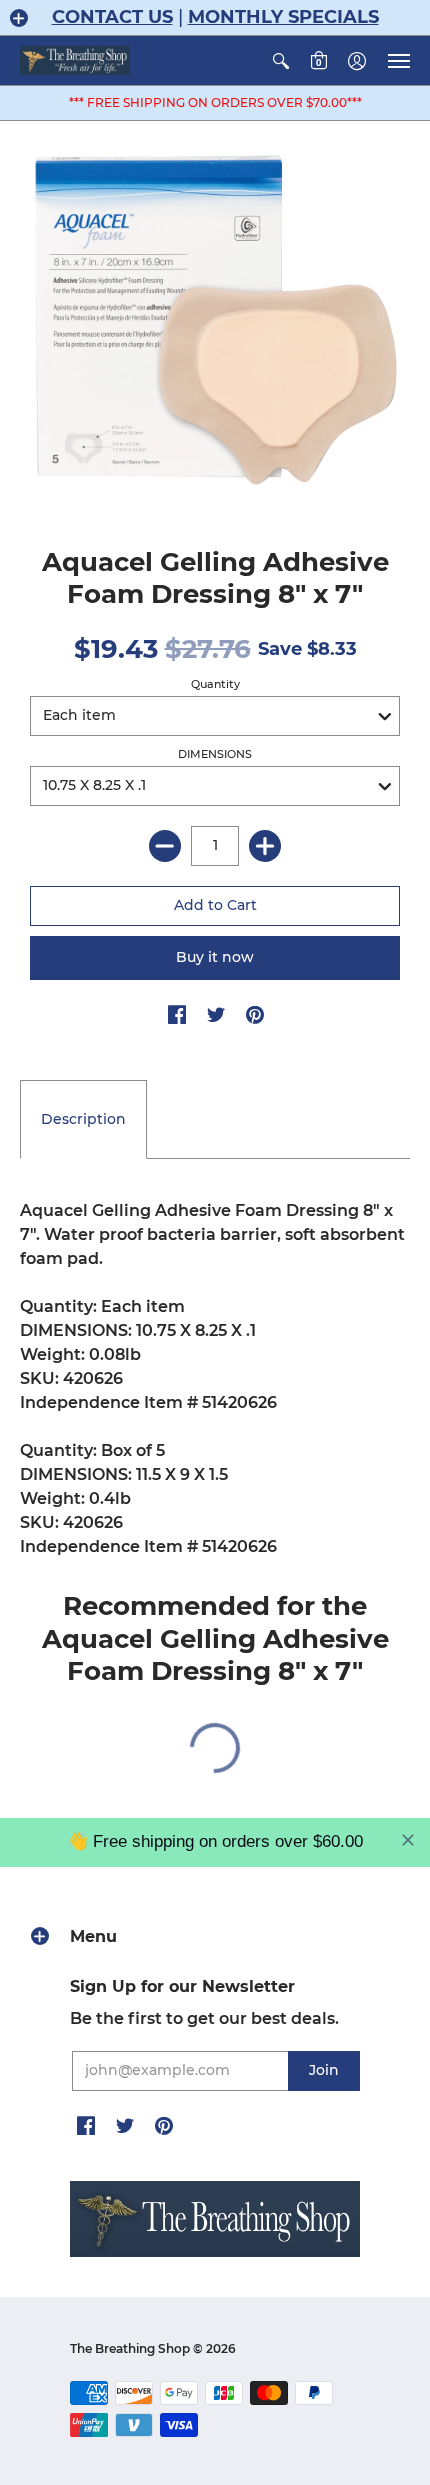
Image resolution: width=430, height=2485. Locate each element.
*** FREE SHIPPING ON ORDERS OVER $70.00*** (215, 102)
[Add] (265, 846)
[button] (19, 18)
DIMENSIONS (215, 754)
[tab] (83, 1120)
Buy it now (215, 957)
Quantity (215, 684)
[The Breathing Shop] (75, 60)
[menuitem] (281, 60)
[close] (408, 1840)
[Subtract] (165, 846)
